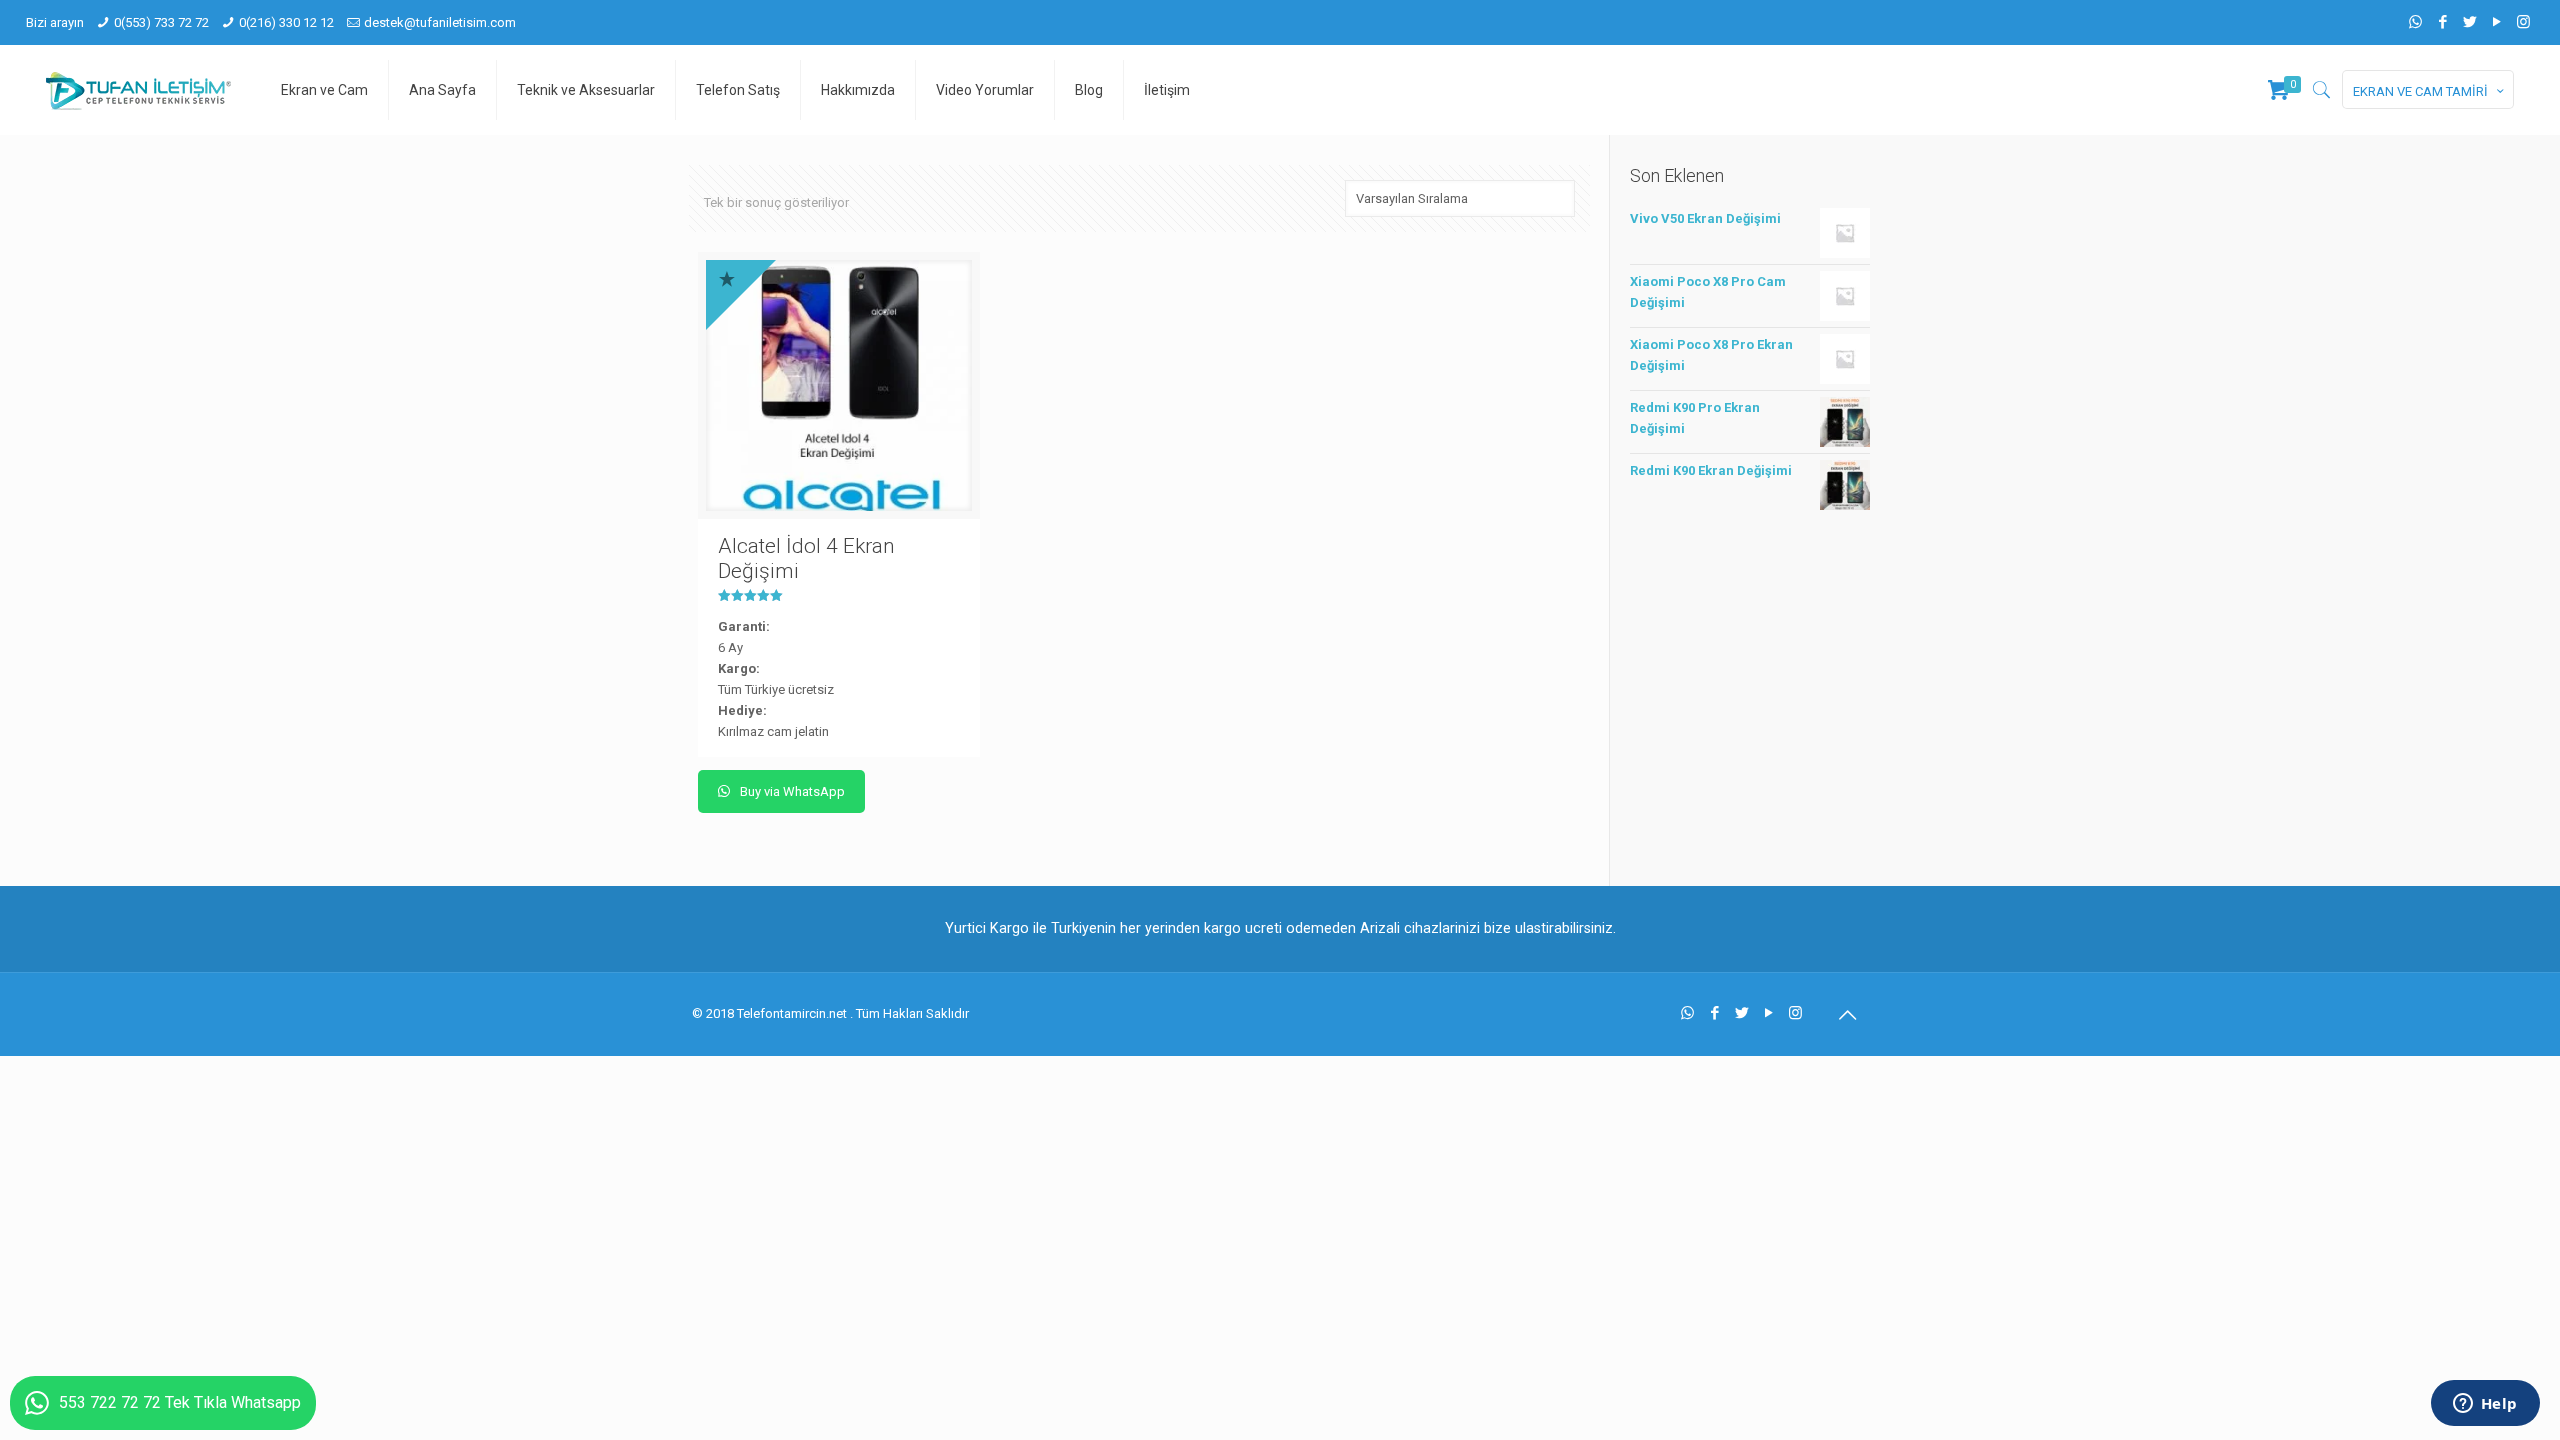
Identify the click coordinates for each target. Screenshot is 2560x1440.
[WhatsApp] (2415, 22)
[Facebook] (2442, 22)
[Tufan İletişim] (138, 90)
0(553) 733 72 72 (161, 22)
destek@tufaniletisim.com (440, 22)
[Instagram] (2523, 22)
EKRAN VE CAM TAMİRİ (2420, 91)
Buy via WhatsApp (791, 791)
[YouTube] (2496, 22)
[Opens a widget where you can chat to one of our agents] (2485, 1405)
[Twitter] (2469, 22)
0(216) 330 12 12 (286, 22)
